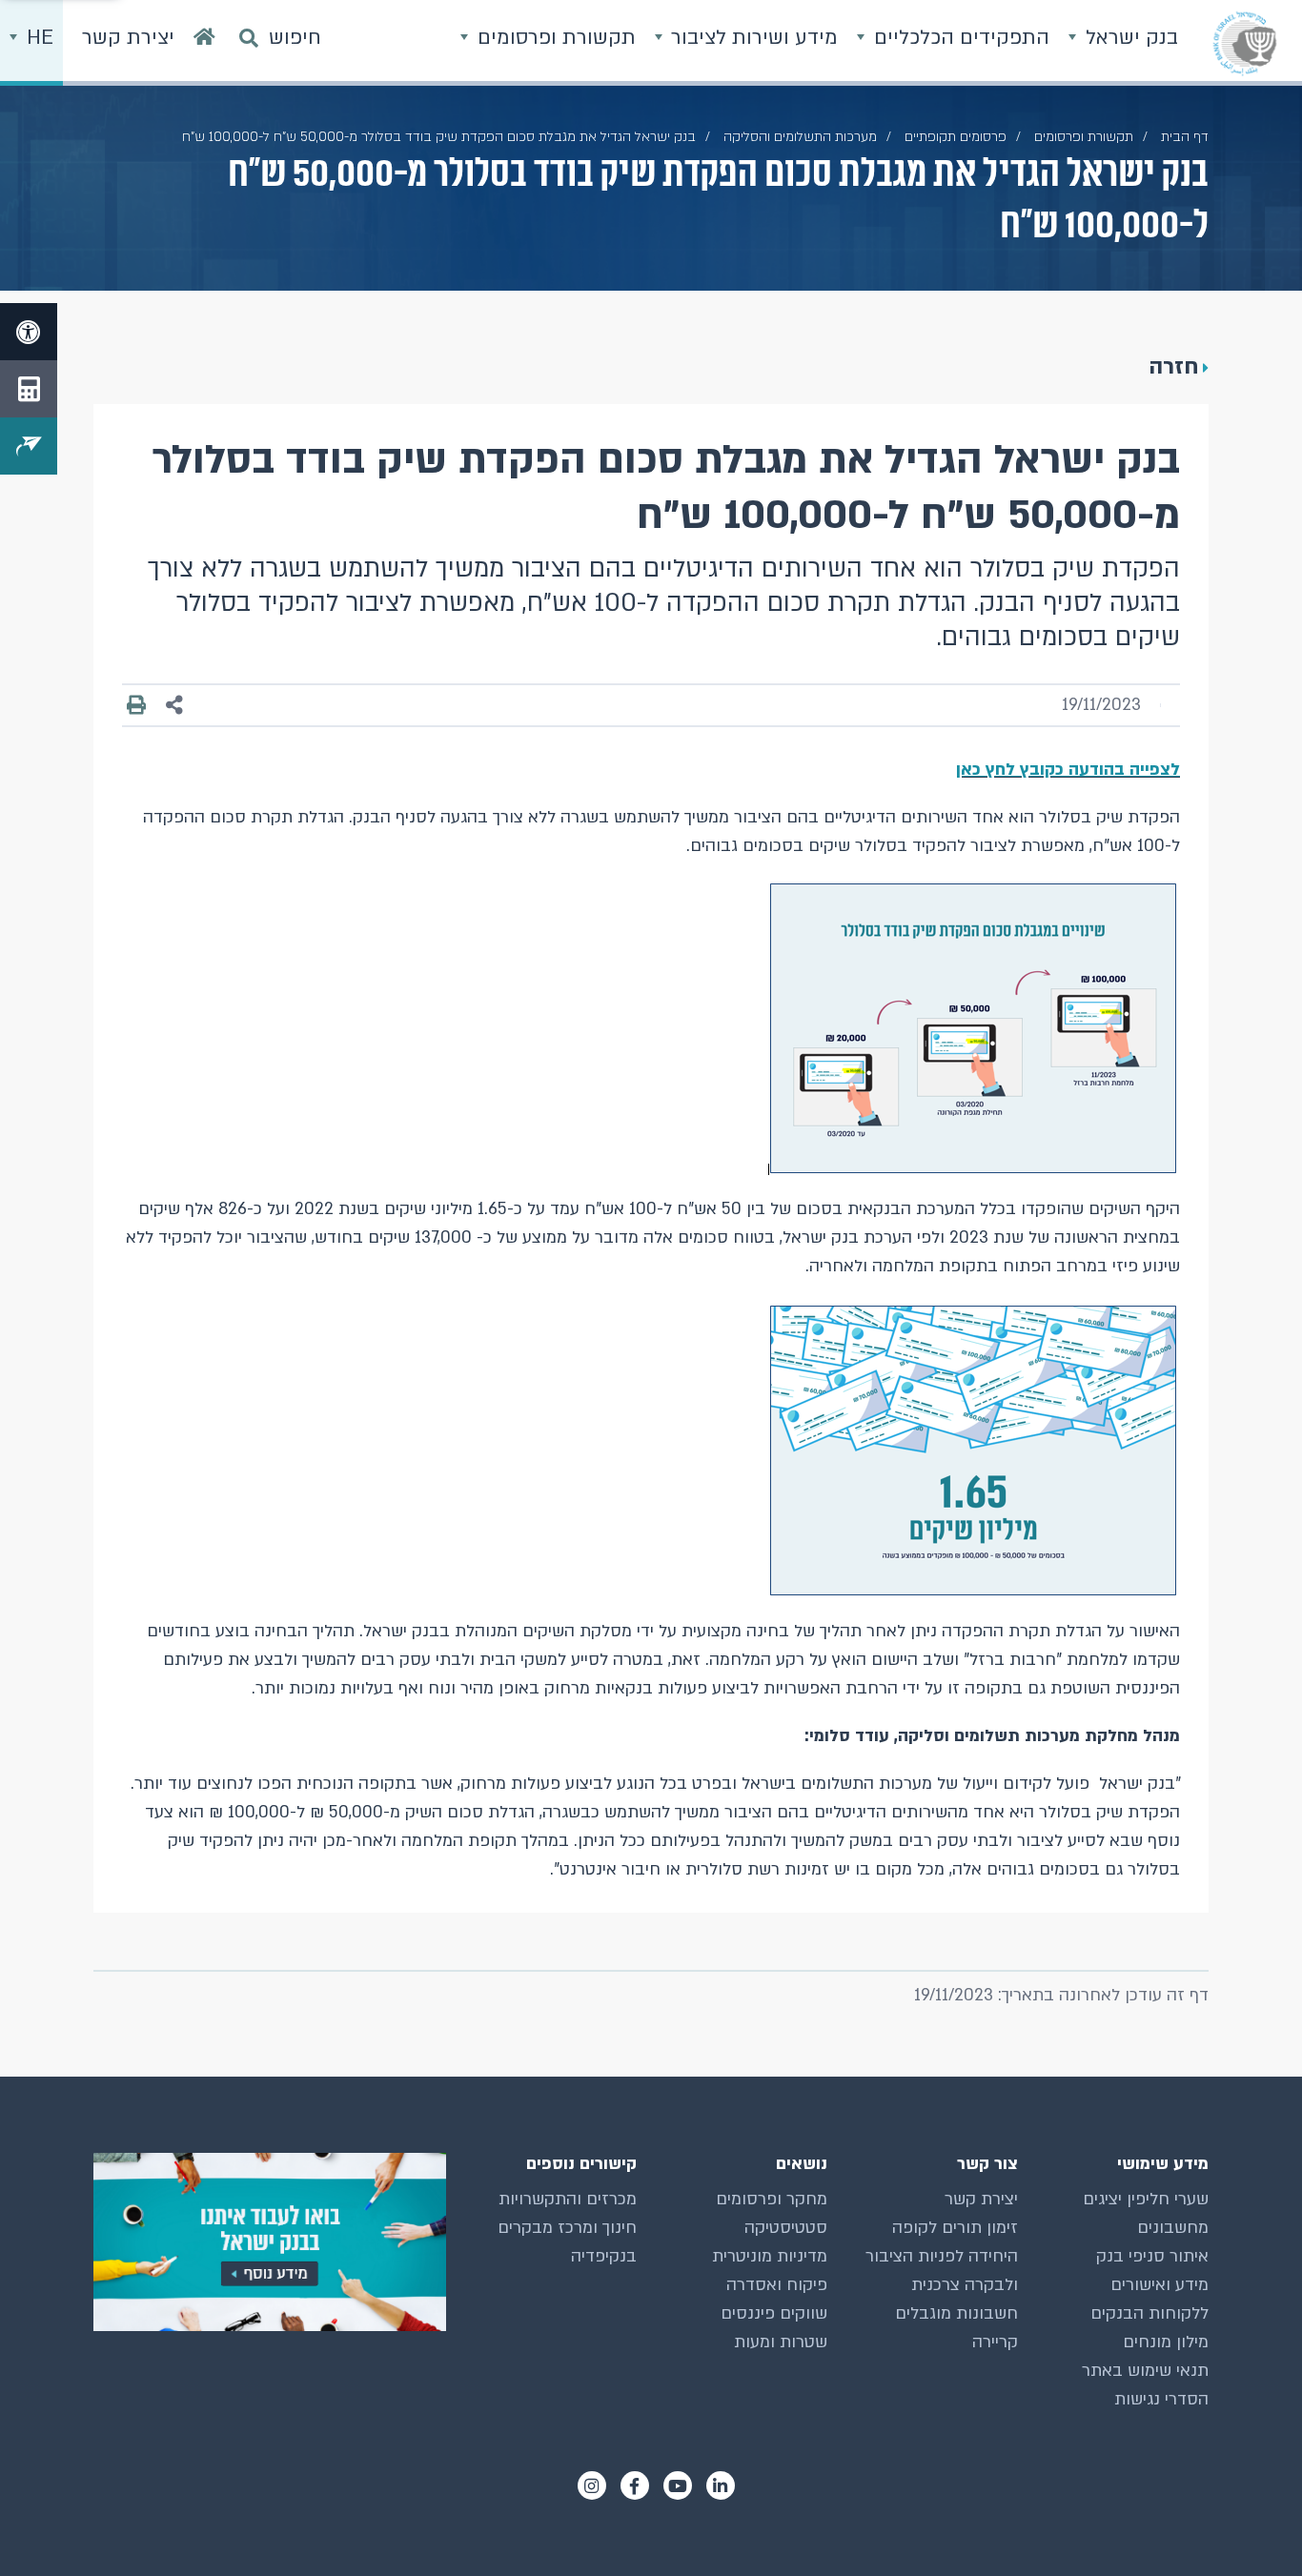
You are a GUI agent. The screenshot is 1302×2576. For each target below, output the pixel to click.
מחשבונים (1173, 2228)
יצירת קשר (981, 2199)
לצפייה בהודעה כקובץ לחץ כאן (1068, 770)
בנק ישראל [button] (1129, 38)
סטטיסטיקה (786, 2228)
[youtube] (678, 2485)
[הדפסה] (136, 705)
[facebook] (635, 2485)
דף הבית (1185, 137)
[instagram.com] (592, 2485)
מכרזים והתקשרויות (568, 2199)
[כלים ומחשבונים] (29, 389)
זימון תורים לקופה (955, 2228)
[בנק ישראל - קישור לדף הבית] (1245, 43)
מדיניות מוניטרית (770, 2256)
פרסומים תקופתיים (956, 137)
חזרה (1174, 366)
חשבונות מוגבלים (956, 2313)
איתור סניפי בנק (1152, 2256)
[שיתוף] (174, 706)
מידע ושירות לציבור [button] (752, 38)
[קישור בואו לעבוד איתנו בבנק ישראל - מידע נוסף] (270, 2242)
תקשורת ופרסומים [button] (554, 38)
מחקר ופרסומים (772, 2199)
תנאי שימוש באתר (1145, 2371)
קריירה (995, 2342)
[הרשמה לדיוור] (29, 446)
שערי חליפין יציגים (1146, 2199)
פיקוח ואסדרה (777, 2285)
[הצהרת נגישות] (29, 332)
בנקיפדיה (604, 2256)
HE (37, 38)
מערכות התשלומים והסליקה (800, 137)
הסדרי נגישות (1161, 2399)
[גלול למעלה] (1250, 2524)
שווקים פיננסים (774, 2313)
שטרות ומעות (781, 2342)
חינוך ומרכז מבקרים (567, 2228)
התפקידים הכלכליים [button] (959, 38)
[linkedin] (721, 2485)
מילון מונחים (1166, 2342)
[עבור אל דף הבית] (204, 43)
